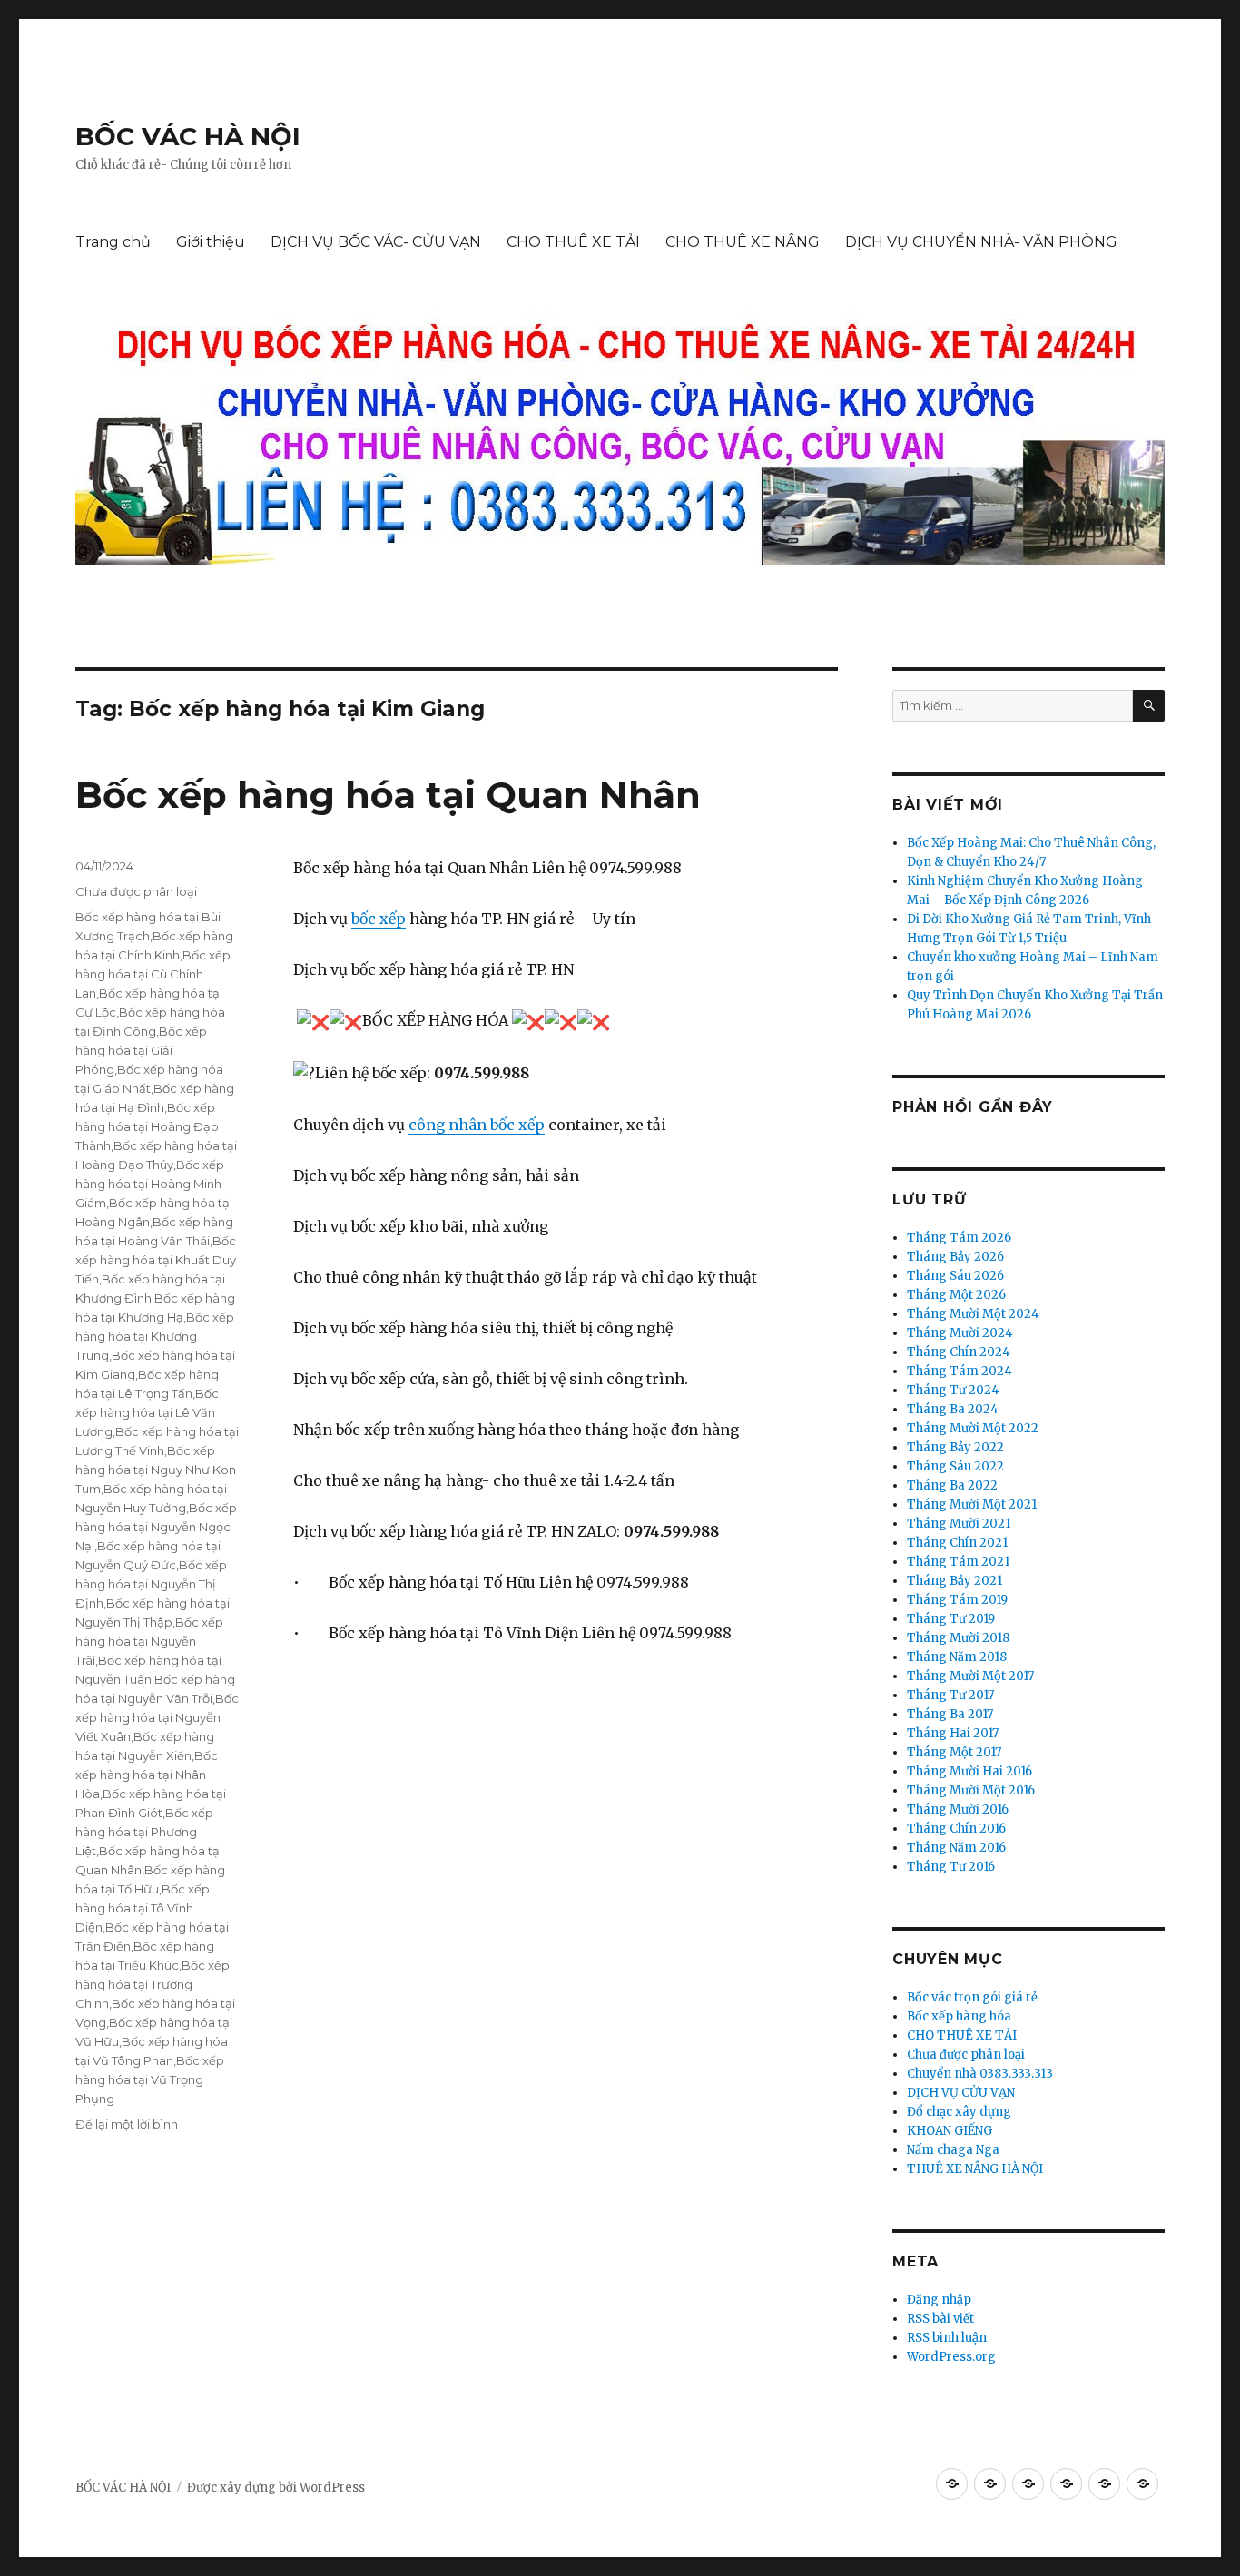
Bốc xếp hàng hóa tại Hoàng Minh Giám (150, 1184)
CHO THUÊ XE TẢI (573, 242)
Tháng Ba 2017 (950, 1714)
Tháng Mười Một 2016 (971, 1790)
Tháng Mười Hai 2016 (969, 1771)
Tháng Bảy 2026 (955, 1257)
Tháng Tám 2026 (959, 1238)
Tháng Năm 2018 (957, 1657)
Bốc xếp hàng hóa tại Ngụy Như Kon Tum (156, 1470)
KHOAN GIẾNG (950, 2131)
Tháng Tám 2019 (957, 1600)
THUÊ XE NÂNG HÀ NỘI (975, 2169)
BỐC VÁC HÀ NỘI (188, 136)
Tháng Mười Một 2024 (973, 1314)
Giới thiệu (211, 242)
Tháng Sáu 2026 (955, 1276)
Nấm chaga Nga (953, 2150)
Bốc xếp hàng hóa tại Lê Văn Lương (147, 1412)
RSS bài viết (940, 2319)
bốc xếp (379, 919)
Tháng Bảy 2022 (955, 1447)
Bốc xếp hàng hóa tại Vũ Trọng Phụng (150, 2079)
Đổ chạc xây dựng (959, 2112)
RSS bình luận (947, 2338)
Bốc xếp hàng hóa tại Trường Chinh (153, 1984)
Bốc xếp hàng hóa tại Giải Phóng (141, 1050)
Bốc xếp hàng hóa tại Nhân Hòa (147, 1775)
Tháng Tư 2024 (953, 1390)
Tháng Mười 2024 (960, 1333)
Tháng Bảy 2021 (955, 1581)
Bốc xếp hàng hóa (959, 2016)
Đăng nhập (939, 2300)
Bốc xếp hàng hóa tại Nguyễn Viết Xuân (157, 1717)
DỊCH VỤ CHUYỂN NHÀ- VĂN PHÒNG (981, 242)
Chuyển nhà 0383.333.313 (980, 2074)
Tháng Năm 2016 (956, 1848)
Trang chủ (113, 242)
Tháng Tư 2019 (951, 1619)
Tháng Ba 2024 (953, 1409)
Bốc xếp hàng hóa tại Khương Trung (155, 1336)
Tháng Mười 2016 (958, 1809)
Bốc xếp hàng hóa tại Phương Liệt (144, 1832)
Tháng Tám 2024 (960, 1371)
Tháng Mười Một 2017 (970, 1676)
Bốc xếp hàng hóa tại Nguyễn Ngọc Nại (156, 1527)
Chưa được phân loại (136, 891)
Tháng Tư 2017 (950, 1695)
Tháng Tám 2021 (958, 1562)
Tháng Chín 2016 (956, 1829)
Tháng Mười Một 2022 (973, 1428)
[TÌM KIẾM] (1149, 706)
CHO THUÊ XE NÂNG (743, 242)
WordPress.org (951, 2357)
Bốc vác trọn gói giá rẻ (972, 1997)
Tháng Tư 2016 (951, 1867)
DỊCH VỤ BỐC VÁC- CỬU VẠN (376, 242)
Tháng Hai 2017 (953, 1733)
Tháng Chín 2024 (959, 1352)
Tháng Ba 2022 (952, 1485)
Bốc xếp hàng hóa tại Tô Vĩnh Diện (143, 1908)
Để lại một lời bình (127, 2124)
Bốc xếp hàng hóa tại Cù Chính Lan (153, 974)
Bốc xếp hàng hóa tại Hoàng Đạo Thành (147, 1126)
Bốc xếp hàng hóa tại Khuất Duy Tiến (156, 1260)
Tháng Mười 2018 (958, 1638)
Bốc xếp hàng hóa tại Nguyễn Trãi (149, 1641)
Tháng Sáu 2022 (955, 1466)
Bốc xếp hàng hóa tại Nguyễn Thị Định (151, 1584)
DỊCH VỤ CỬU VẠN (961, 2093)
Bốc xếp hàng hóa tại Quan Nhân (388, 795)
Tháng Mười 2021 (959, 1524)
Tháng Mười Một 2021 (972, 1504)
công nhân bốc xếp (477, 1125)
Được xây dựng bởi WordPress (276, 2488)
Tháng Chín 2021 (957, 1543)
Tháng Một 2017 (954, 1752)
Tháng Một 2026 (956, 1295)
